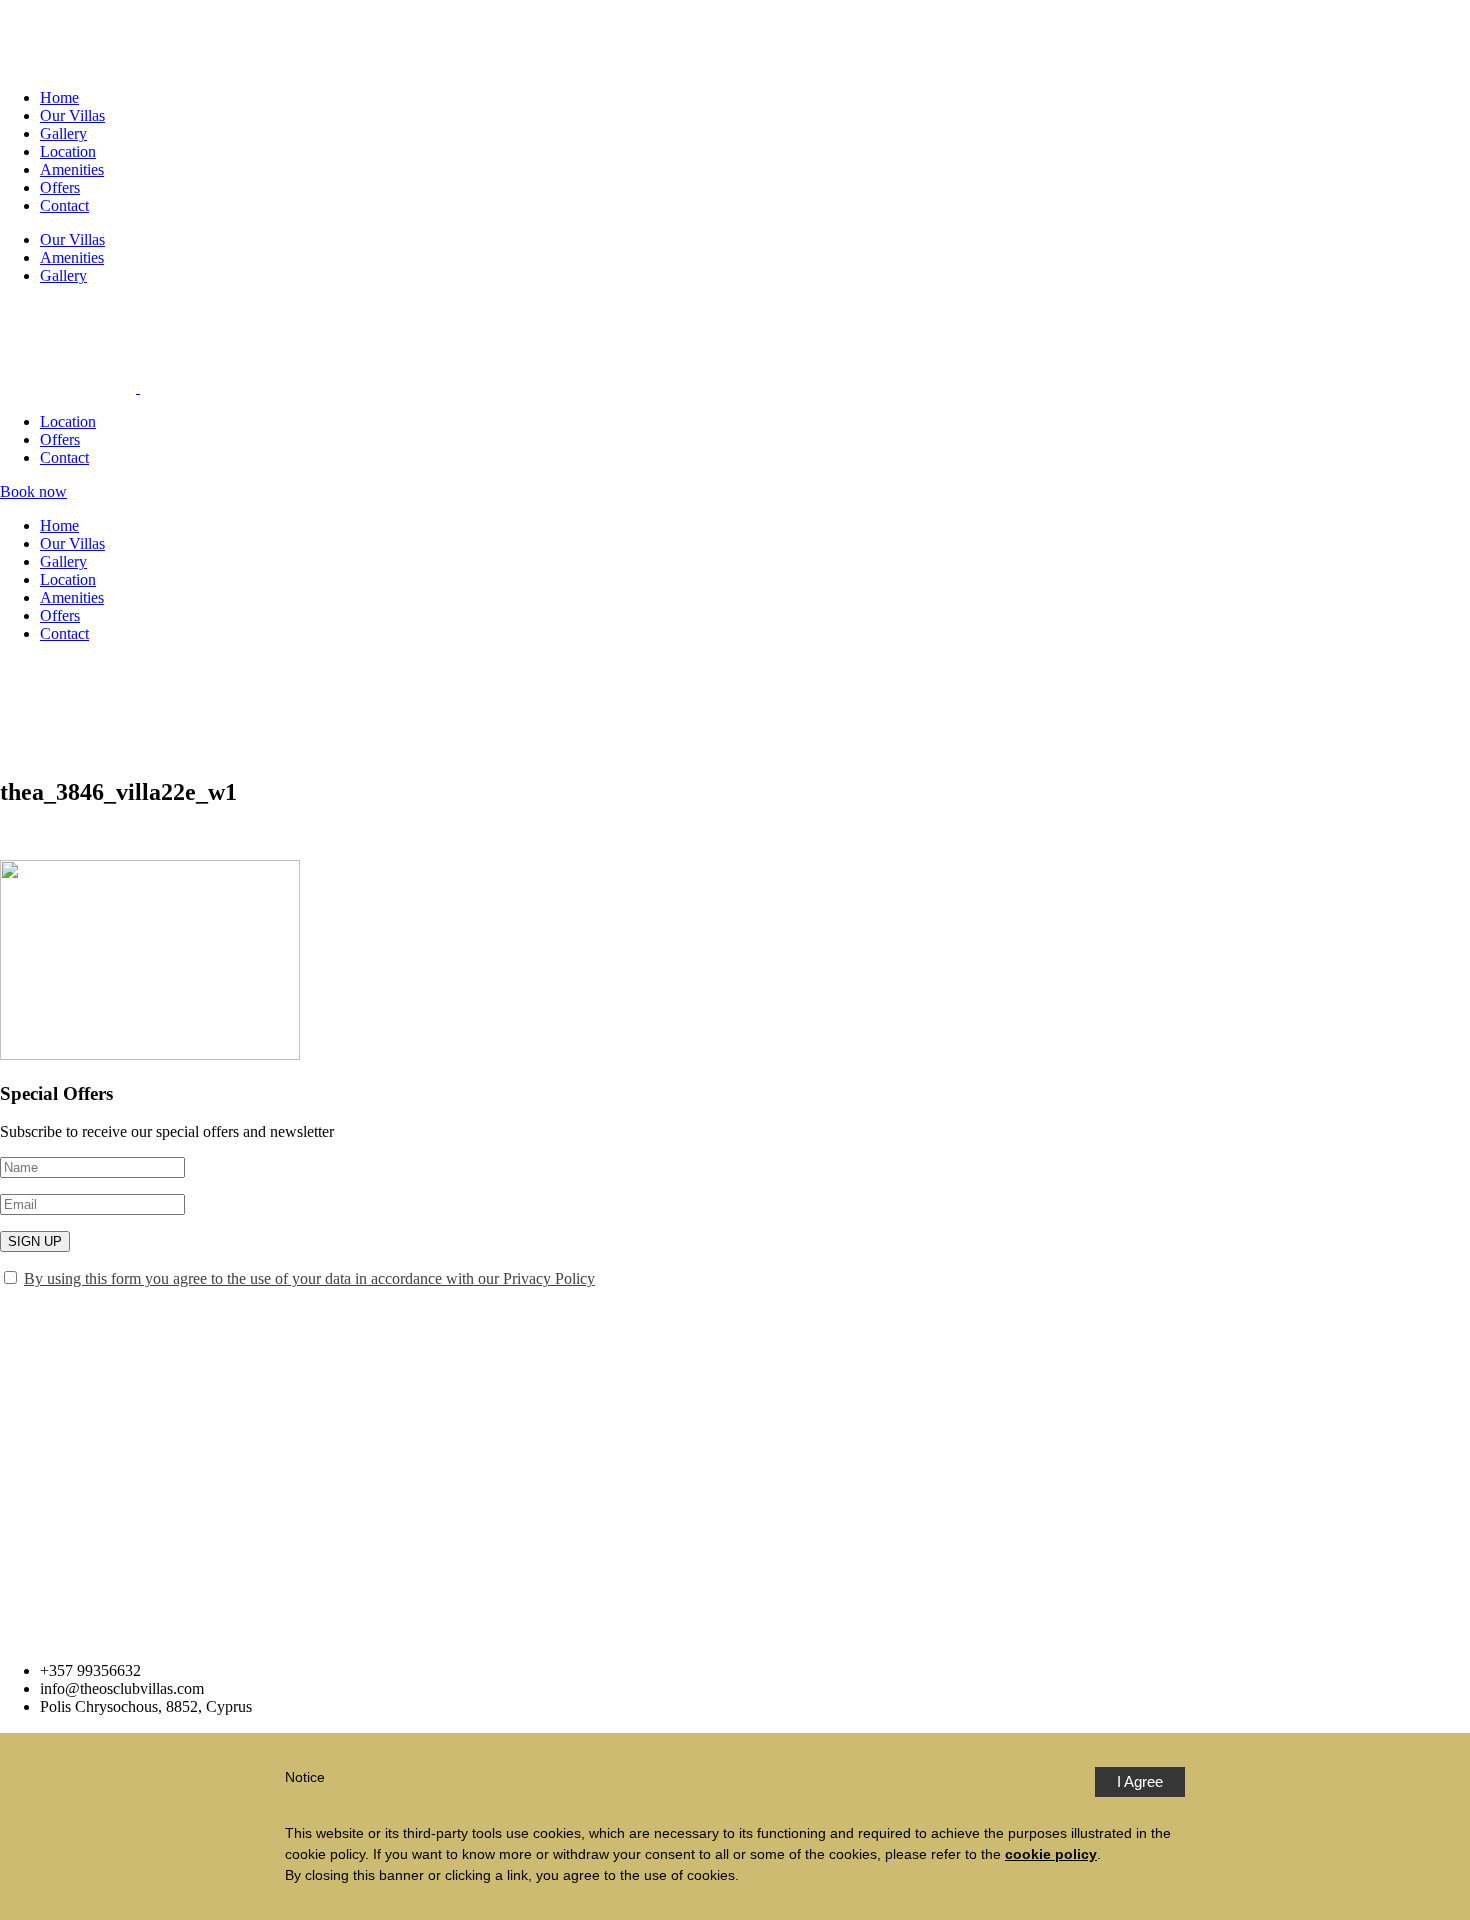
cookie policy (1051, 1854)
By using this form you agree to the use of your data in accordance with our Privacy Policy (309, 1278)
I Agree (1140, 1781)
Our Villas (72, 115)
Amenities (72, 169)
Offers (60, 187)
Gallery (63, 133)
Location (68, 151)
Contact (64, 205)
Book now (33, 491)
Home (59, 97)
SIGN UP (35, 1241)
